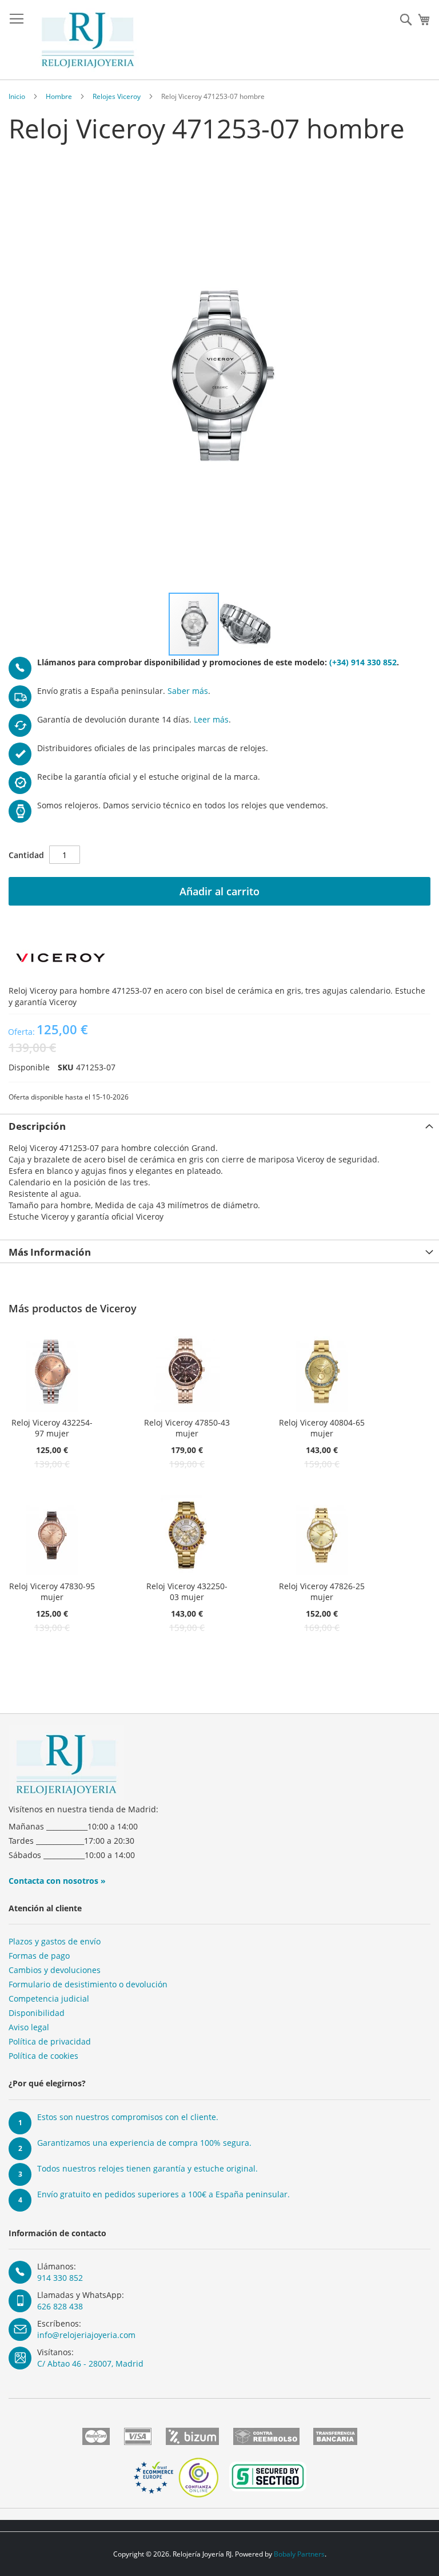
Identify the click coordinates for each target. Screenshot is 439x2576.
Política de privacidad (50, 2041)
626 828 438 (60, 2306)
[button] (245, 624)
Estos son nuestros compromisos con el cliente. (128, 2117)
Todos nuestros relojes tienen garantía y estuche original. (147, 2168)
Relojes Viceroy (117, 96)
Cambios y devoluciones (55, 1970)
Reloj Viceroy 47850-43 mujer (187, 1428)
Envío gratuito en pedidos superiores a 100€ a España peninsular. (163, 2194)
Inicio (17, 96)
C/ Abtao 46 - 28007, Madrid (90, 2363)
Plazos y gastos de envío (55, 1941)
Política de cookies (43, 2056)
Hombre (59, 96)
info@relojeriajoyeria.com (86, 2335)
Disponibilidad (37, 2013)
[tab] (219, 1125)
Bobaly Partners (299, 2554)
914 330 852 (60, 2278)
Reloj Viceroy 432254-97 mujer (52, 1428)
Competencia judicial (49, 1999)
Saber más (188, 691)
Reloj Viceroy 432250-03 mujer (187, 1591)
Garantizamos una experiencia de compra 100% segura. (144, 2143)
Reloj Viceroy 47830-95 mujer (52, 1591)
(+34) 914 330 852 (363, 662)
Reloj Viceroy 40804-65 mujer (322, 1428)
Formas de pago (39, 1956)
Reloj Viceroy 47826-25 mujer (322, 1591)
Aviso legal (29, 2027)
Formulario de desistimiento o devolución (88, 1984)
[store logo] (88, 40)
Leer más (211, 719)
